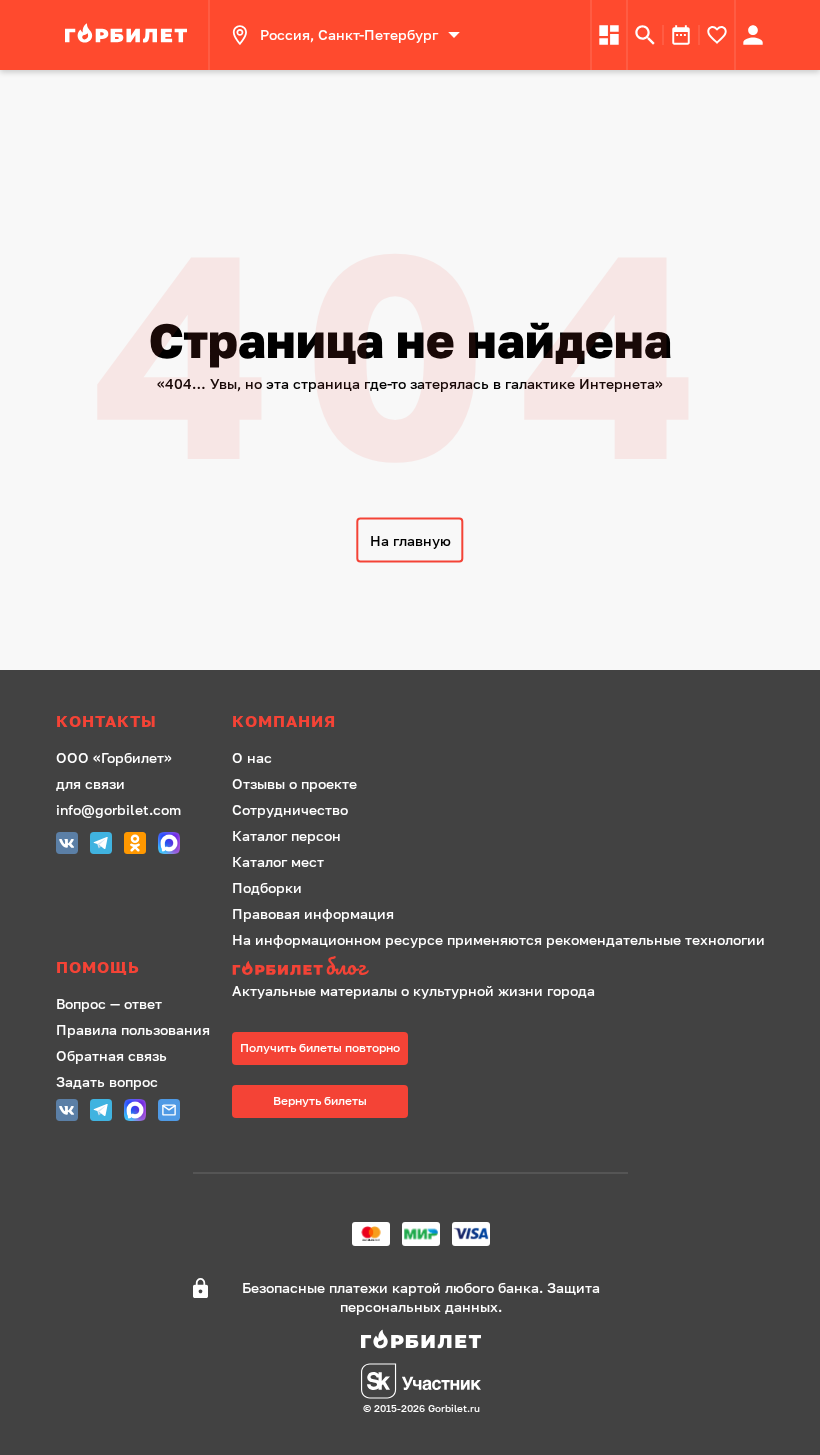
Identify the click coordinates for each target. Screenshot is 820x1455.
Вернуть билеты (320, 1100)
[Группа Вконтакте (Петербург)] (67, 845)
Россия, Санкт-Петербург (349, 34)
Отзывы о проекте (294, 783)
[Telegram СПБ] (101, 845)
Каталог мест (278, 861)
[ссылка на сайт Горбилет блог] (498, 968)
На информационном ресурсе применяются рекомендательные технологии (498, 939)
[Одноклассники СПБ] (135, 845)
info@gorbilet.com (118, 809)
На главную (410, 540)
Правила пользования (133, 1029)
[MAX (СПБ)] (169, 845)
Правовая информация (313, 913)
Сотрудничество (290, 809)
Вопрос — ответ (109, 1003)
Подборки (267, 887)
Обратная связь (111, 1055)
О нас (252, 757)
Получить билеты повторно (320, 1047)
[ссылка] (129, 35)
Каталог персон (286, 835)
